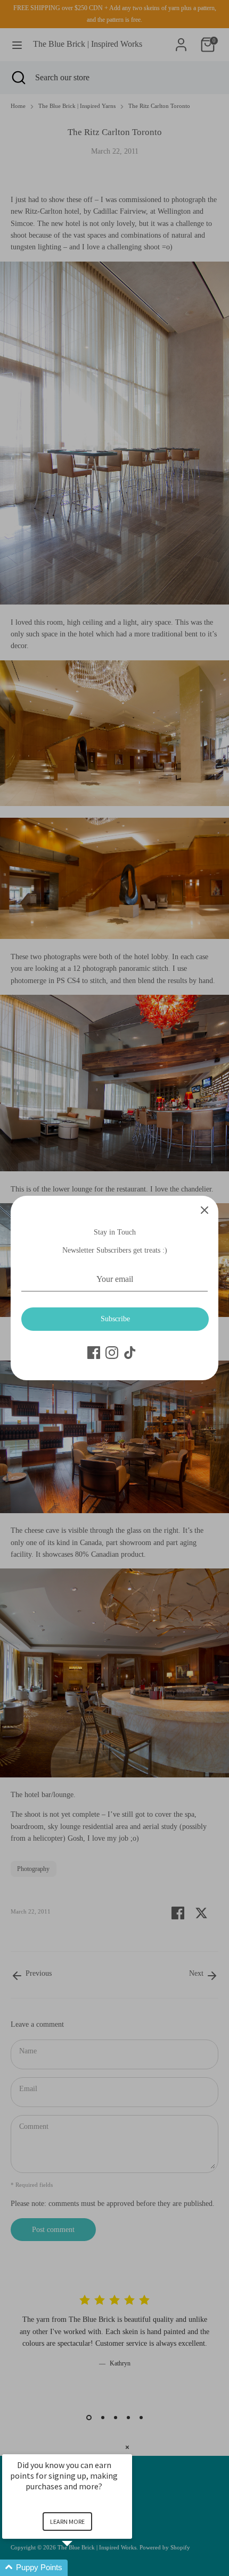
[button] (80, 2568)
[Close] (205, 1210)
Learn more (67, 2522)
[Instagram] (112, 1353)
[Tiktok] (130, 1353)
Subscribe (115, 1319)
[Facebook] (94, 1353)
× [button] (127, 2447)
